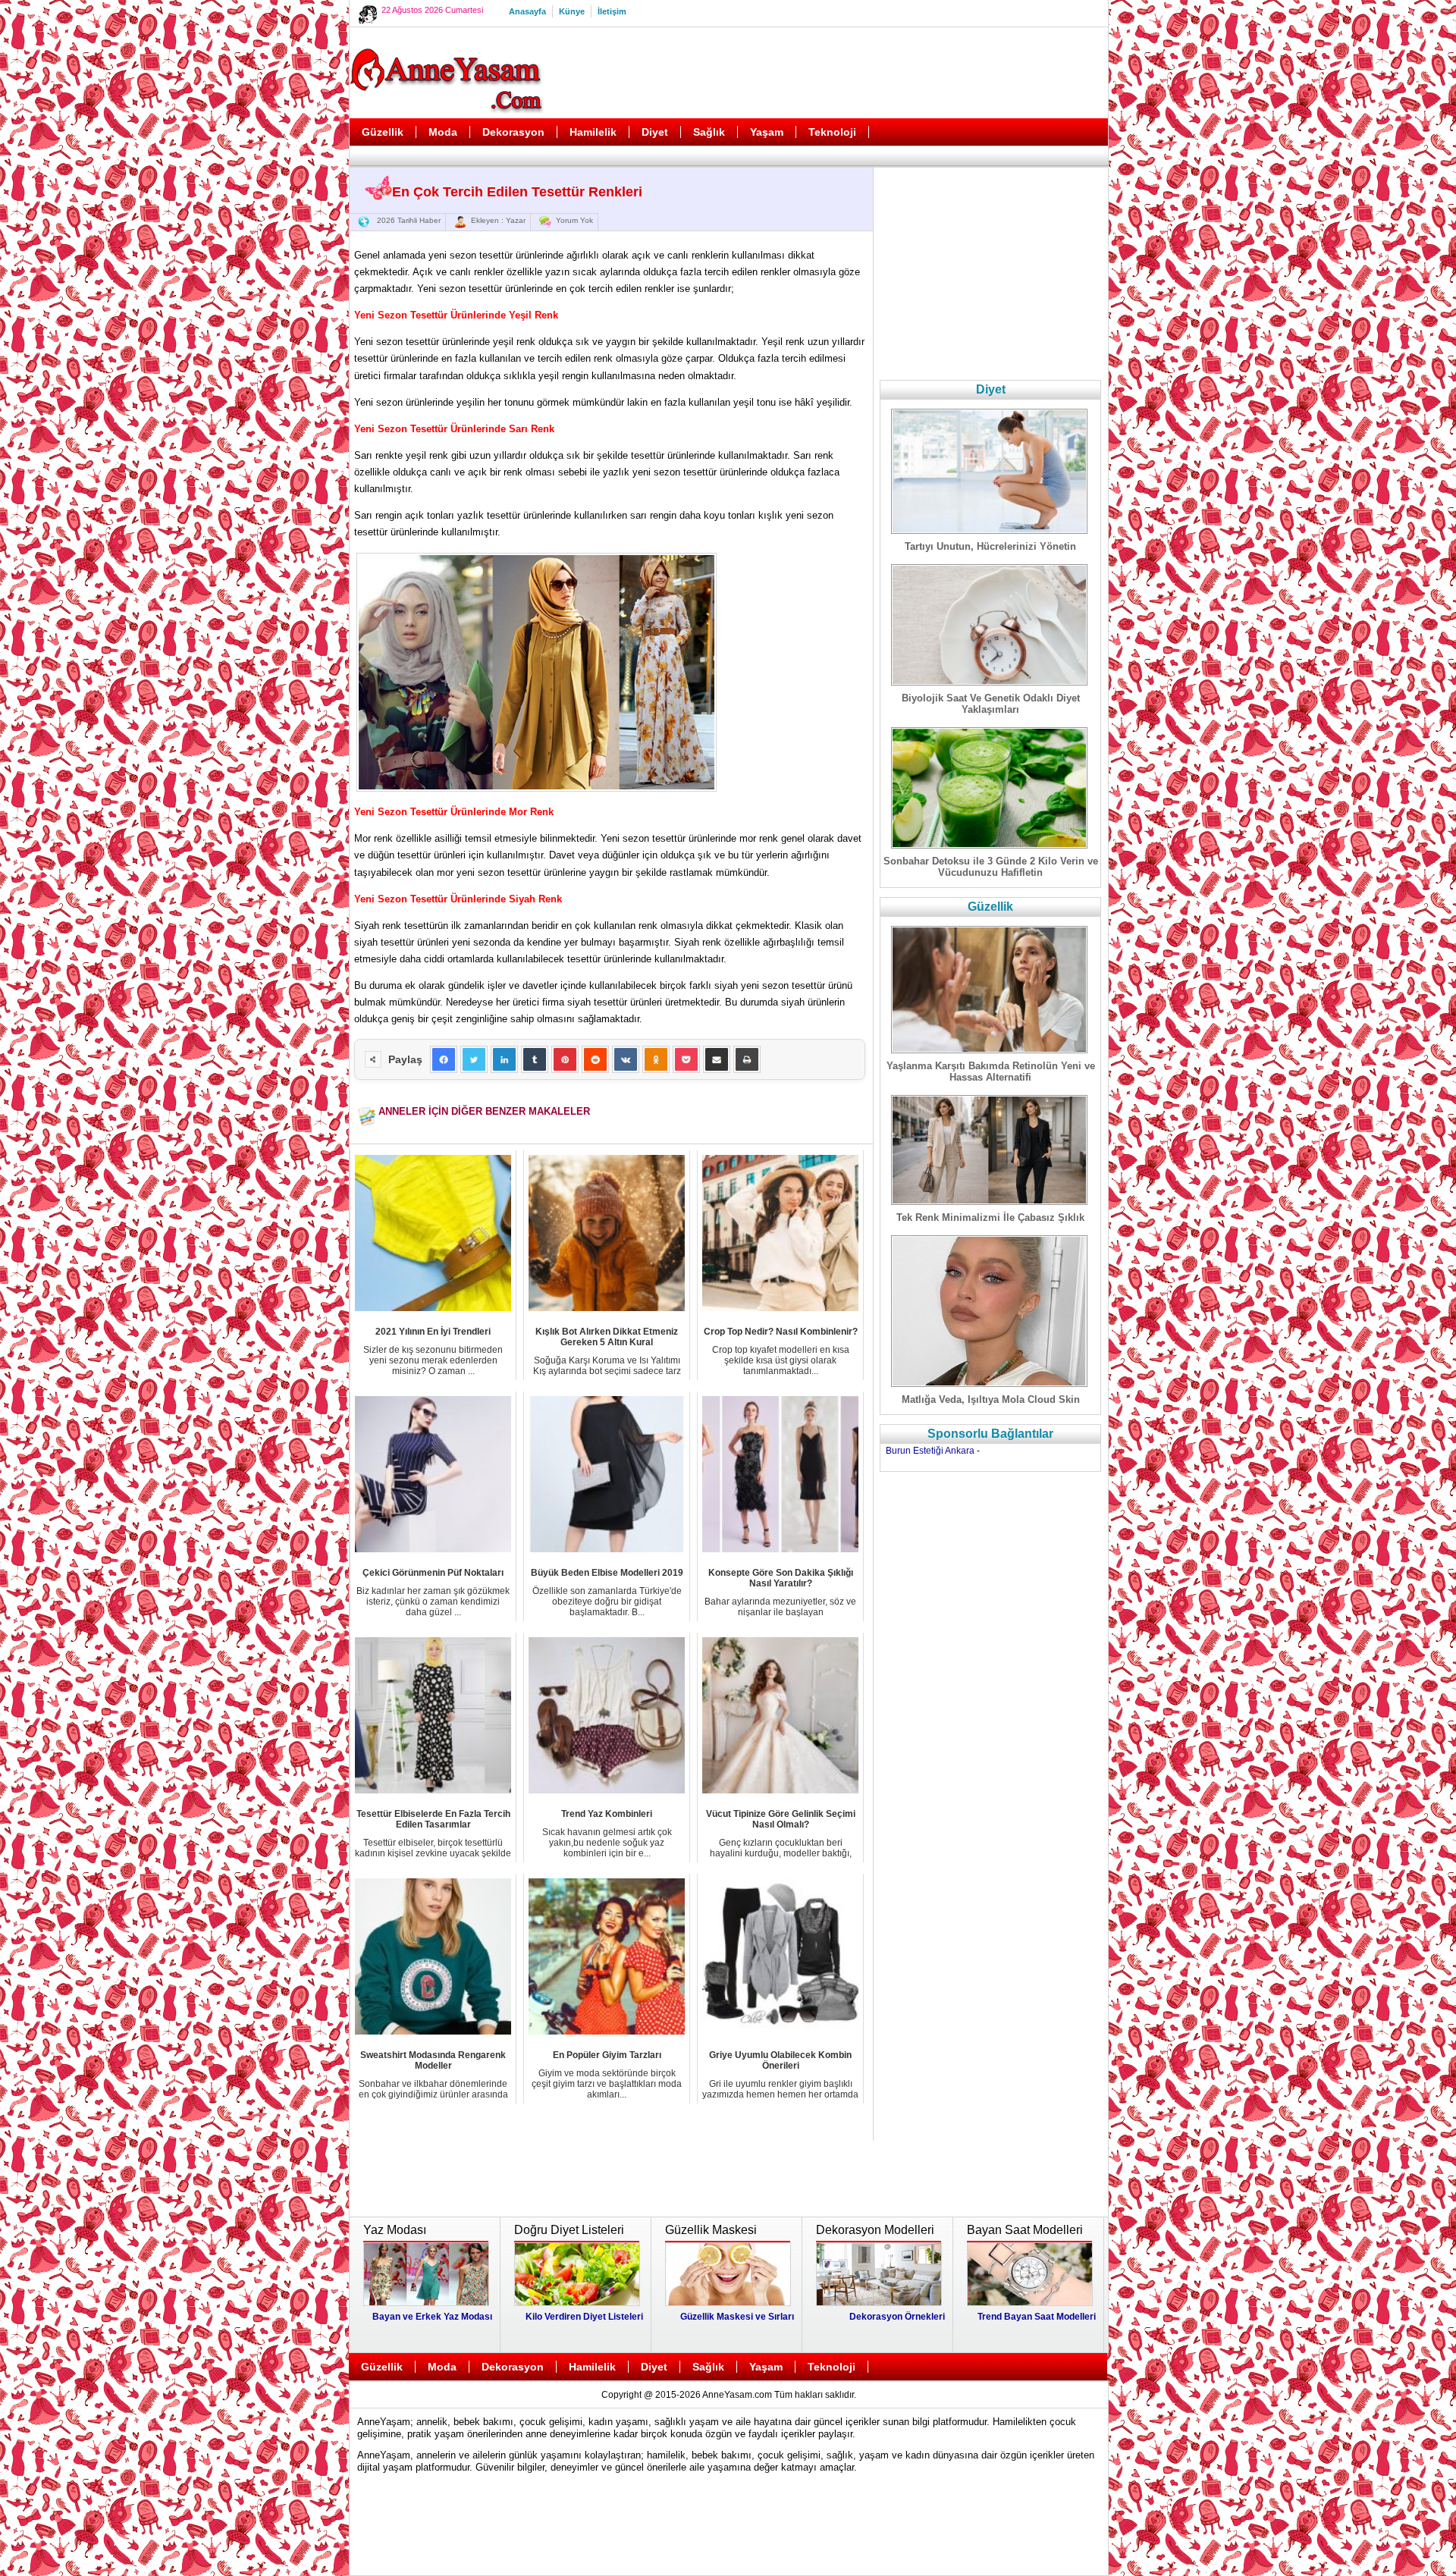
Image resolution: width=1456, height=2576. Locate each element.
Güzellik (383, 132)
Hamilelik (593, 132)
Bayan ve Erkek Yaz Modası (432, 2317)
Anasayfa (527, 11)
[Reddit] (595, 1059)
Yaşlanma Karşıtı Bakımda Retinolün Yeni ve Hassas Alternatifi (991, 1072)
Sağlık (709, 132)
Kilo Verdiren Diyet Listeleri (584, 2317)
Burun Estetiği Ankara (930, 1451)
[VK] (626, 1059)
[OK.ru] (656, 1059)
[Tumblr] (535, 1059)
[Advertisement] (827, 73)
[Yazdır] (747, 1059)
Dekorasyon (513, 132)
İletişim (612, 11)
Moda (443, 132)
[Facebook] (444, 1059)
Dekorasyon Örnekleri (897, 2317)
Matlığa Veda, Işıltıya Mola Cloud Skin (991, 1399)
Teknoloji (832, 132)
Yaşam (767, 132)
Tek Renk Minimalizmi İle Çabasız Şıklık (990, 1217)
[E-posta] (717, 1059)
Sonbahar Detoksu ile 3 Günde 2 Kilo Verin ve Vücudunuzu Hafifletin (991, 867)
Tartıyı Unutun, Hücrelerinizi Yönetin (990, 546)
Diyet (655, 132)
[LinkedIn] (504, 1059)
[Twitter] (474, 1059)
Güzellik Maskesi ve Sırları (737, 2317)
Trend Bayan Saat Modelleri (1037, 2317)
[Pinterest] (565, 1059)
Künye (572, 11)
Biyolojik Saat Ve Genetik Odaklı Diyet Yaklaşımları (991, 704)
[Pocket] (686, 1059)
